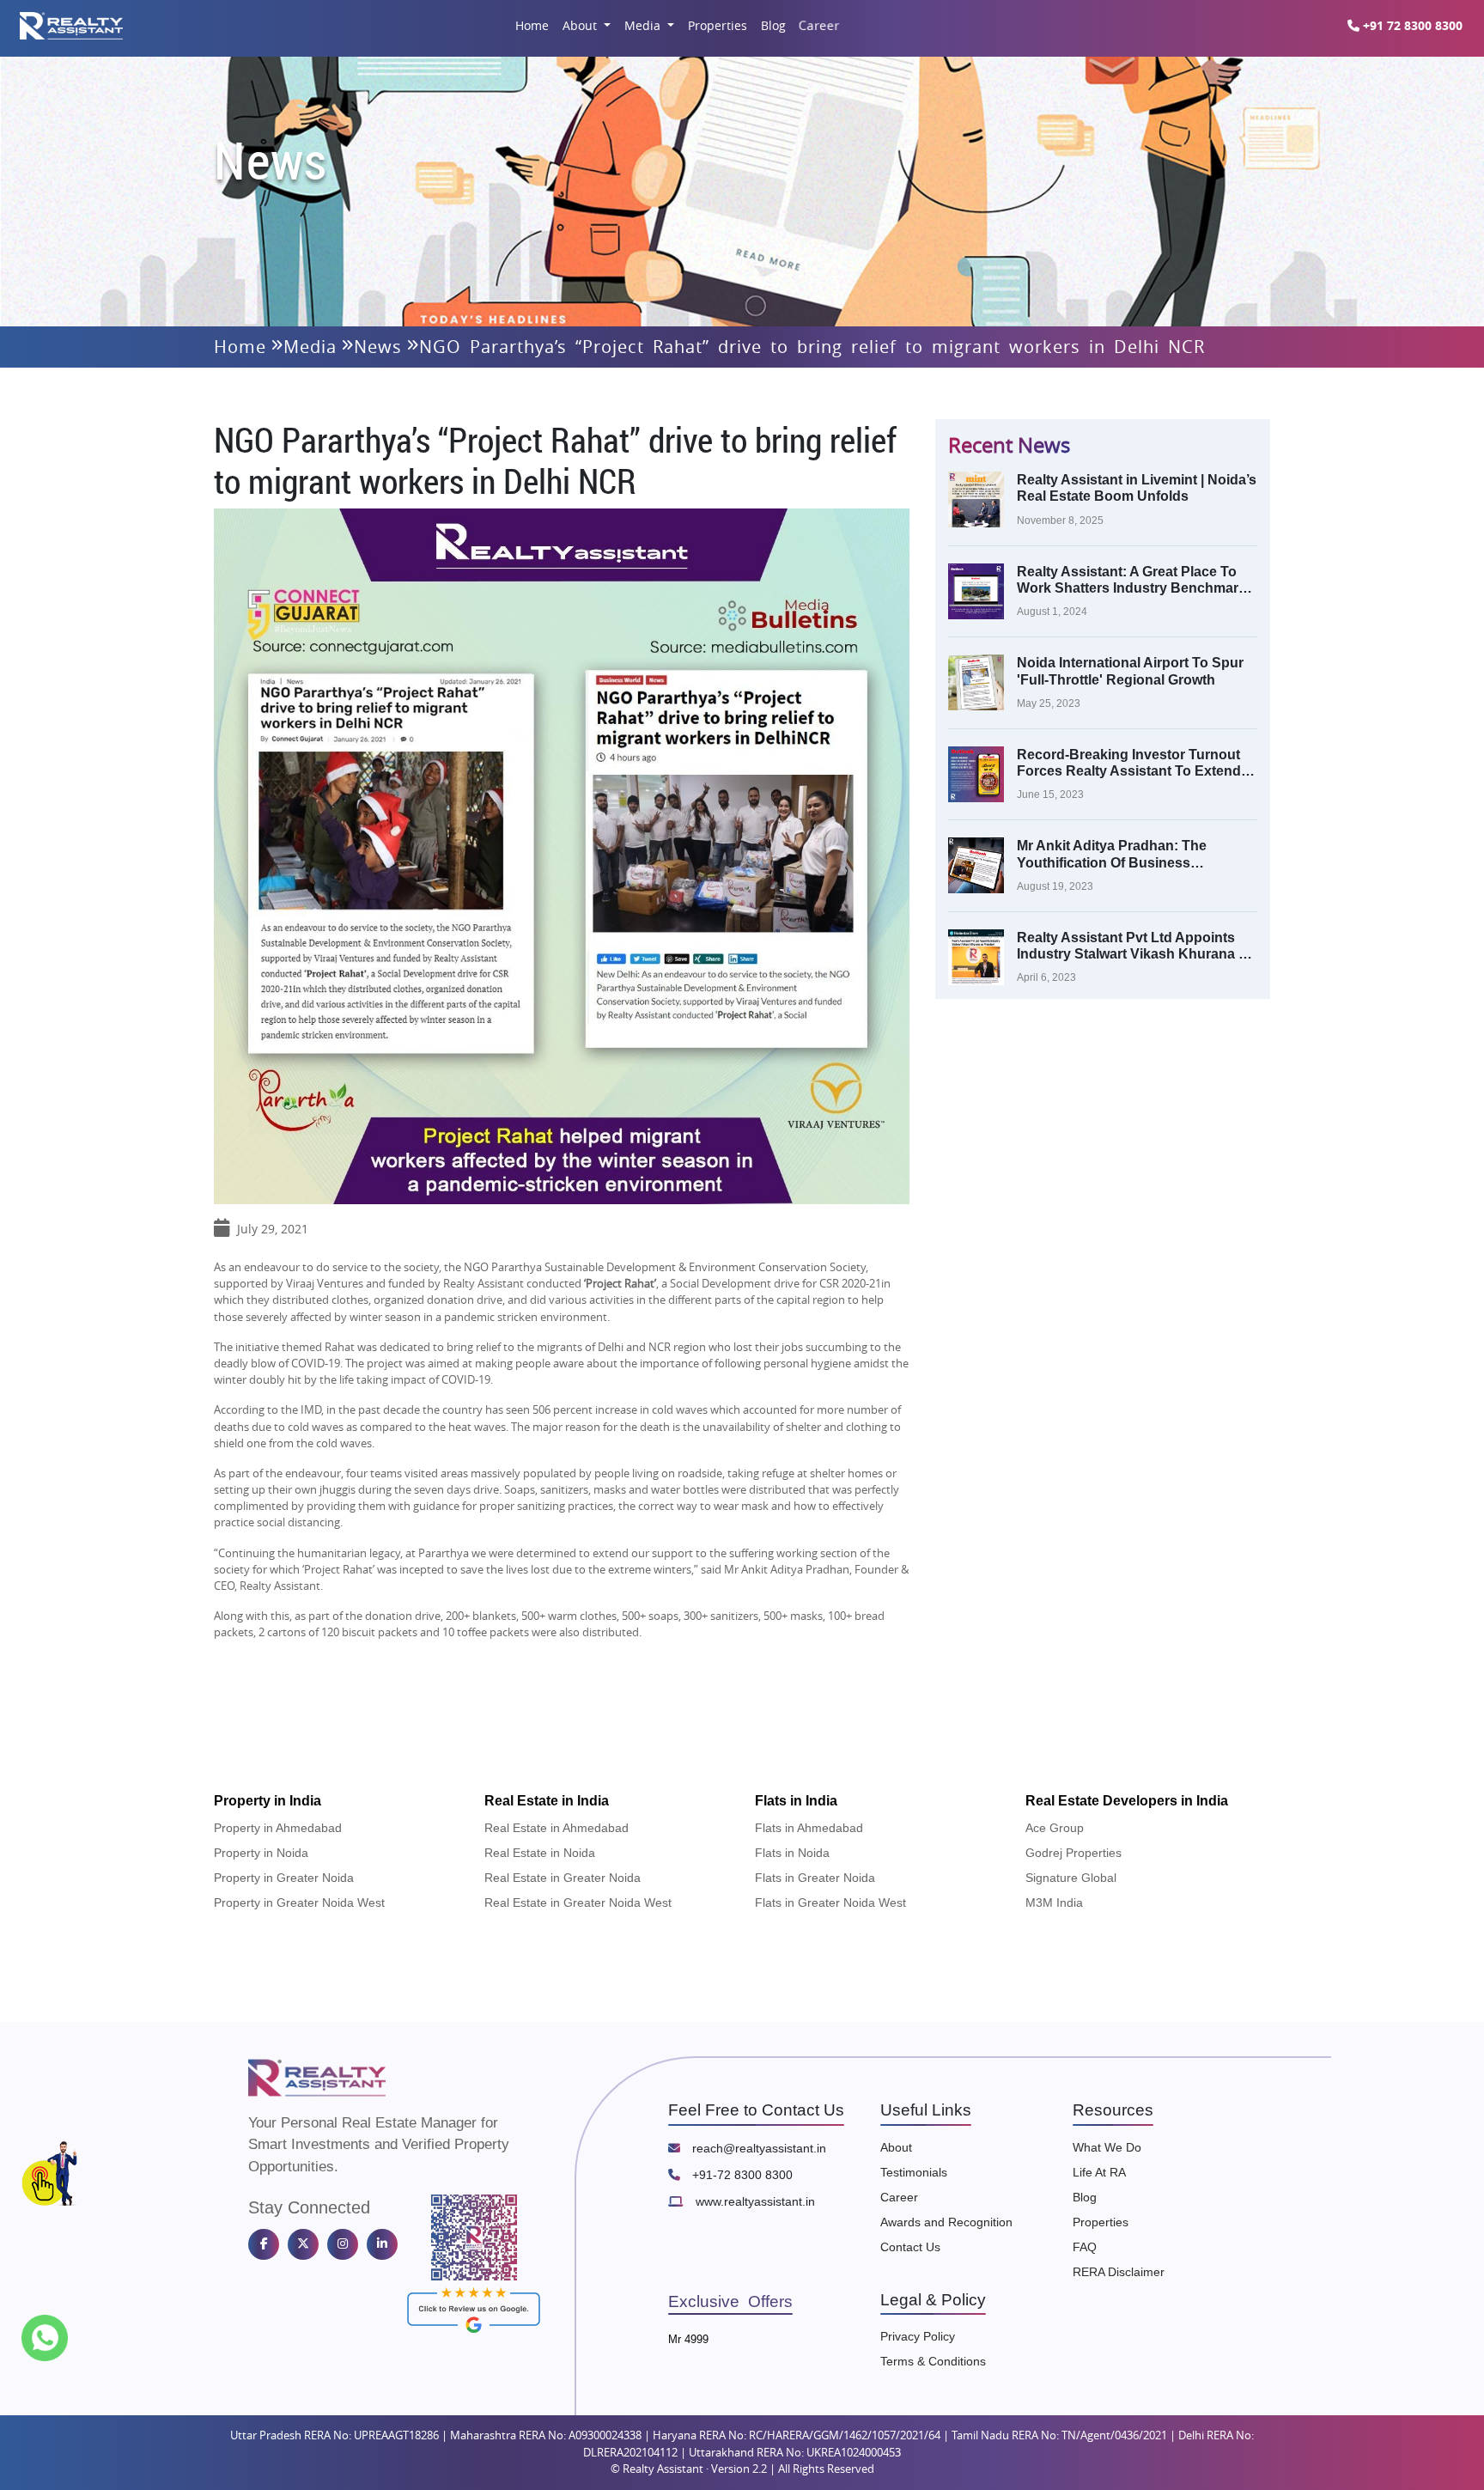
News (378, 347)
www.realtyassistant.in (754, 2201)
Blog (773, 25)
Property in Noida (261, 1853)
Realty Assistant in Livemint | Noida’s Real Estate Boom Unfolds (1137, 488)
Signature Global (1071, 1878)
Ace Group (1055, 1828)
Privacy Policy (918, 2336)
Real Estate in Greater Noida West (578, 1903)
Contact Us (910, 2247)
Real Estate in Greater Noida (563, 1878)
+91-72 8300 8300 (741, 2175)
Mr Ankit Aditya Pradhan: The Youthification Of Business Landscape (1112, 854)
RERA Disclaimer (1119, 2272)
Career (819, 25)
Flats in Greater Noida (815, 1878)
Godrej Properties (1073, 1853)
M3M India (1054, 1903)
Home (532, 25)
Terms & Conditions (933, 2361)
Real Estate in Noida (540, 1853)
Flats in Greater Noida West (830, 1903)
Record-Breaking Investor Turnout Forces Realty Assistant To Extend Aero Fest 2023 (1129, 763)
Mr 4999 (688, 2339)
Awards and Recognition (946, 2222)
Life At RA (1099, 2172)
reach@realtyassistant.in (757, 2148)
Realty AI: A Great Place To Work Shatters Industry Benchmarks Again (1135, 580)
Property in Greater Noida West (299, 1903)
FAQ (1085, 2247)
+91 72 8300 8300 (1411, 25)
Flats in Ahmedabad (809, 1828)
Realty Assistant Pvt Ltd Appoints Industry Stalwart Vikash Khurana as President (1135, 946)
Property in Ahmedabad (278, 1828)
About (581, 25)
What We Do (1107, 2147)
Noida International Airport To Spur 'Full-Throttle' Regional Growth (1130, 671)
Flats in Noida (792, 1853)
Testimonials (914, 2172)
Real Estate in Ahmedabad (556, 1828)
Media (644, 25)
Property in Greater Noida (284, 1878)
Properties (718, 25)
